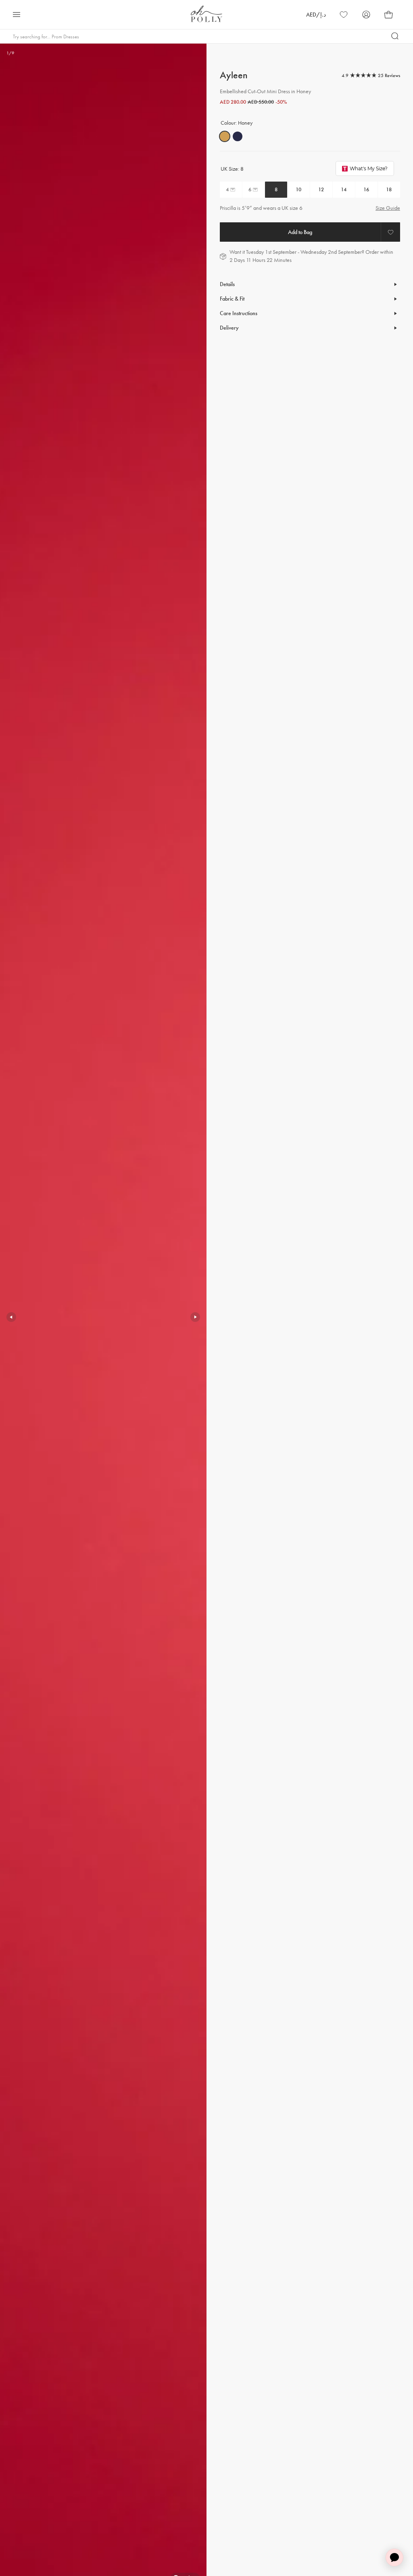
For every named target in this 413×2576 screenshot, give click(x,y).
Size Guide (388, 208)
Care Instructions (239, 313)
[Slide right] (195, 1317)
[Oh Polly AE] (206, 14)
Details (227, 284)
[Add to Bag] (300, 232)
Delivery (229, 328)
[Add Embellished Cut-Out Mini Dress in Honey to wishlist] (390, 232)
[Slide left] (11, 1317)
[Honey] (225, 136)
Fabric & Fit (232, 299)
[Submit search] (395, 36)
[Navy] (238, 136)
